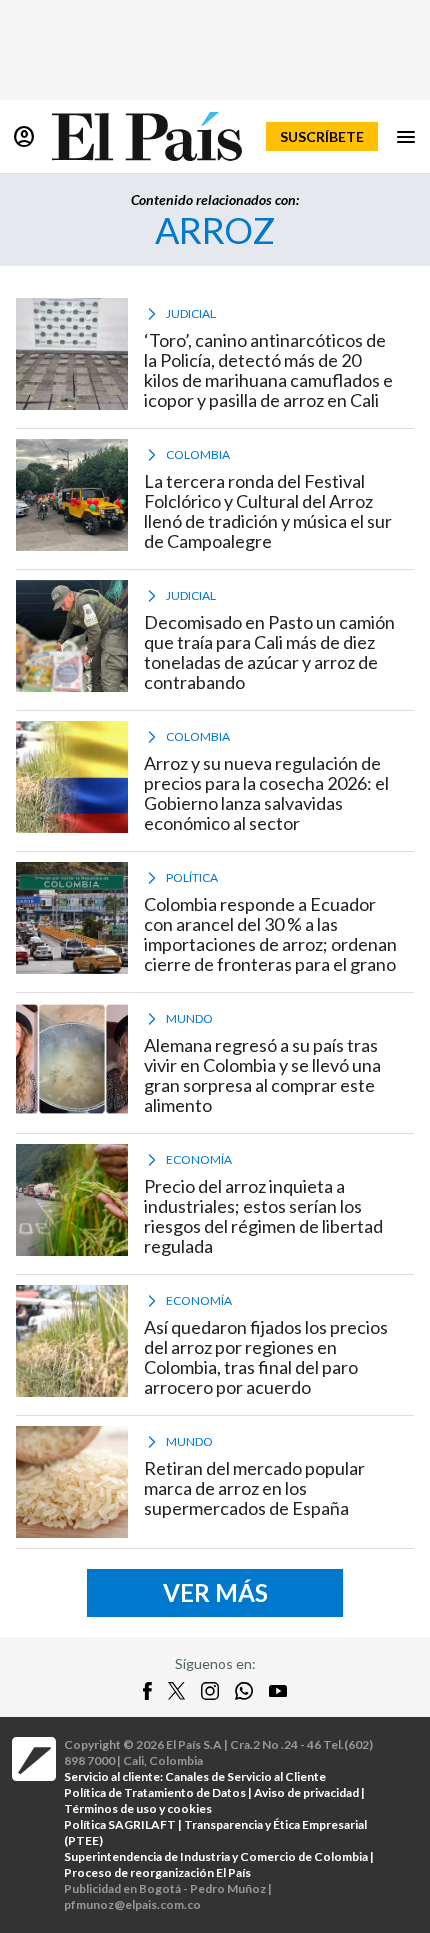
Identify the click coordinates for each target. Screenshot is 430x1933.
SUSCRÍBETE (322, 136)
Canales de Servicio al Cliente (245, 1776)
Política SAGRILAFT (120, 1824)
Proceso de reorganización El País (157, 1872)
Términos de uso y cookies (138, 1808)
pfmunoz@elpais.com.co (132, 1904)
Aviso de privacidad (306, 1792)
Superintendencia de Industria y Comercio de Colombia (216, 1856)
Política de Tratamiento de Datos (155, 1792)
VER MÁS (215, 1592)
